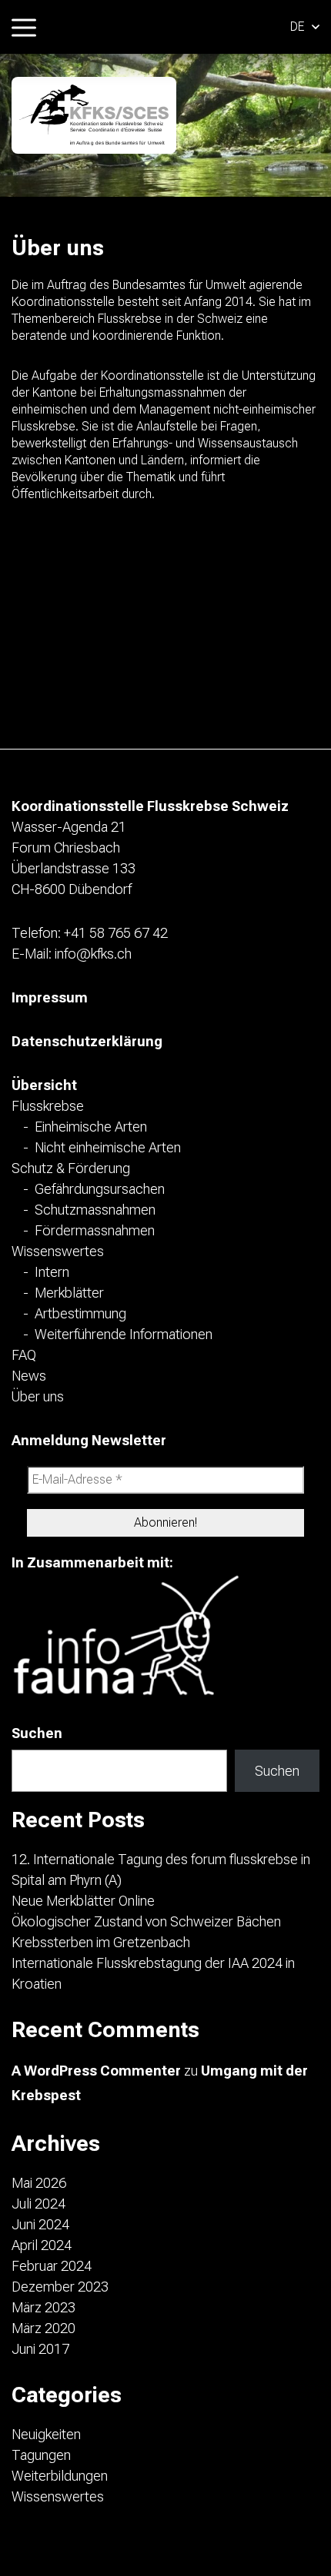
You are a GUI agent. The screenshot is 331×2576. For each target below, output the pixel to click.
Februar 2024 (52, 2266)
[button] (305, 27)
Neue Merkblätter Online (83, 1901)
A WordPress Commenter (96, 2071)
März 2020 (43, 2328)
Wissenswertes (58, 2496)
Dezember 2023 (60, 2287)
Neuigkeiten (46, 2434)
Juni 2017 (40, 2349)
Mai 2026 (39, 2183)
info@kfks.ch (93, 954)
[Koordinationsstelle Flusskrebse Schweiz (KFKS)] (94, 115)
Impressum (50, 997)
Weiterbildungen (60, 2476)
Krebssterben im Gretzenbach (101, 1942)
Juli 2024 (38, 2204)
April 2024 (42, 2245)
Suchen (37, 1733)
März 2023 (43, 2307)
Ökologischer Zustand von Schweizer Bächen (146, 1921)
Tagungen (41, 2455)
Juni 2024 (40, 2224)
